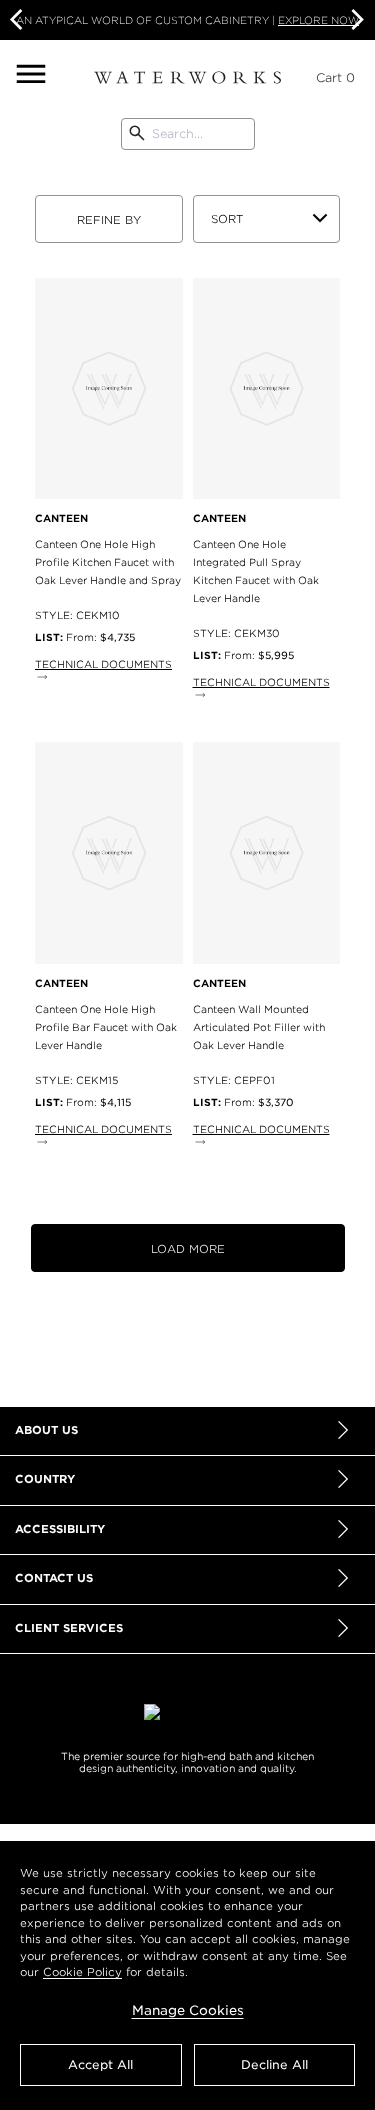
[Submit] (137, 134)
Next (355, 20)
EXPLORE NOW (318, 20)
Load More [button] (188, 1249)
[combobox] (187, 134)
